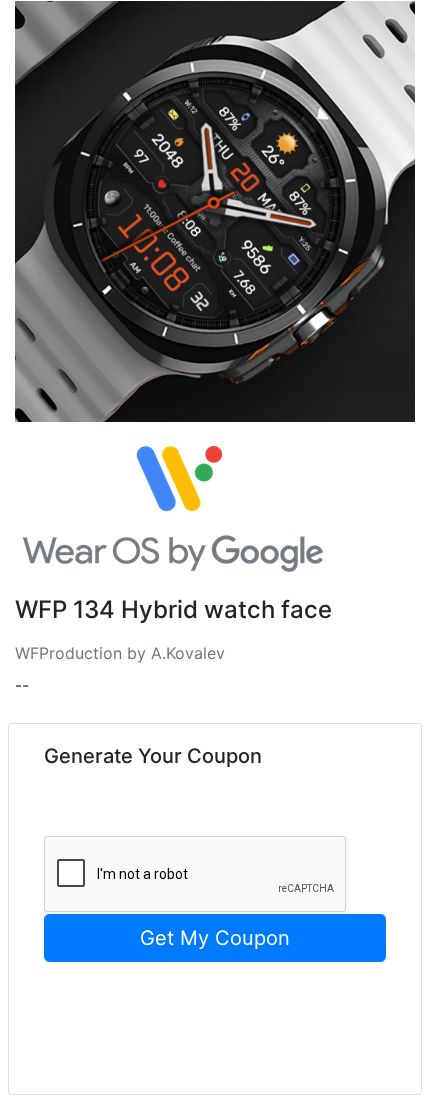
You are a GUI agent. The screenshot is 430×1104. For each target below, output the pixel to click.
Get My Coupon (215, 938)
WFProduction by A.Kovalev (120, 653)
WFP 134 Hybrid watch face (173, 610)
